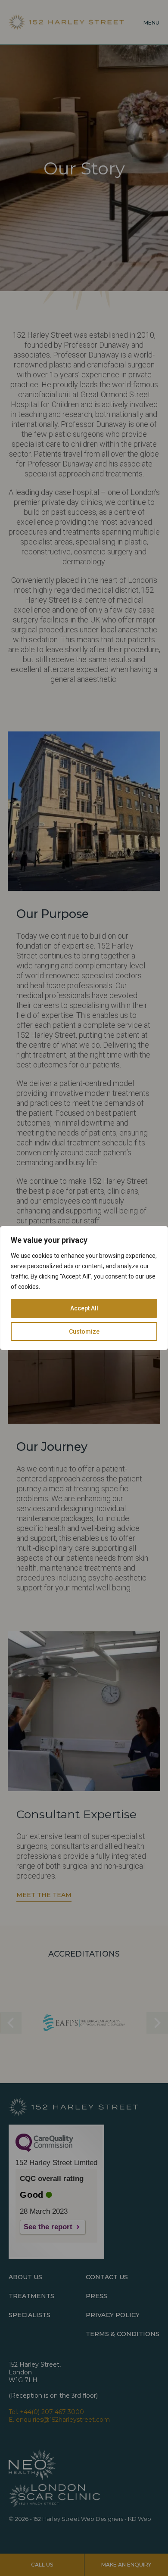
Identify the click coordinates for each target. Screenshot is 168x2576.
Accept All (84, 1308)
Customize (84, 1332)
